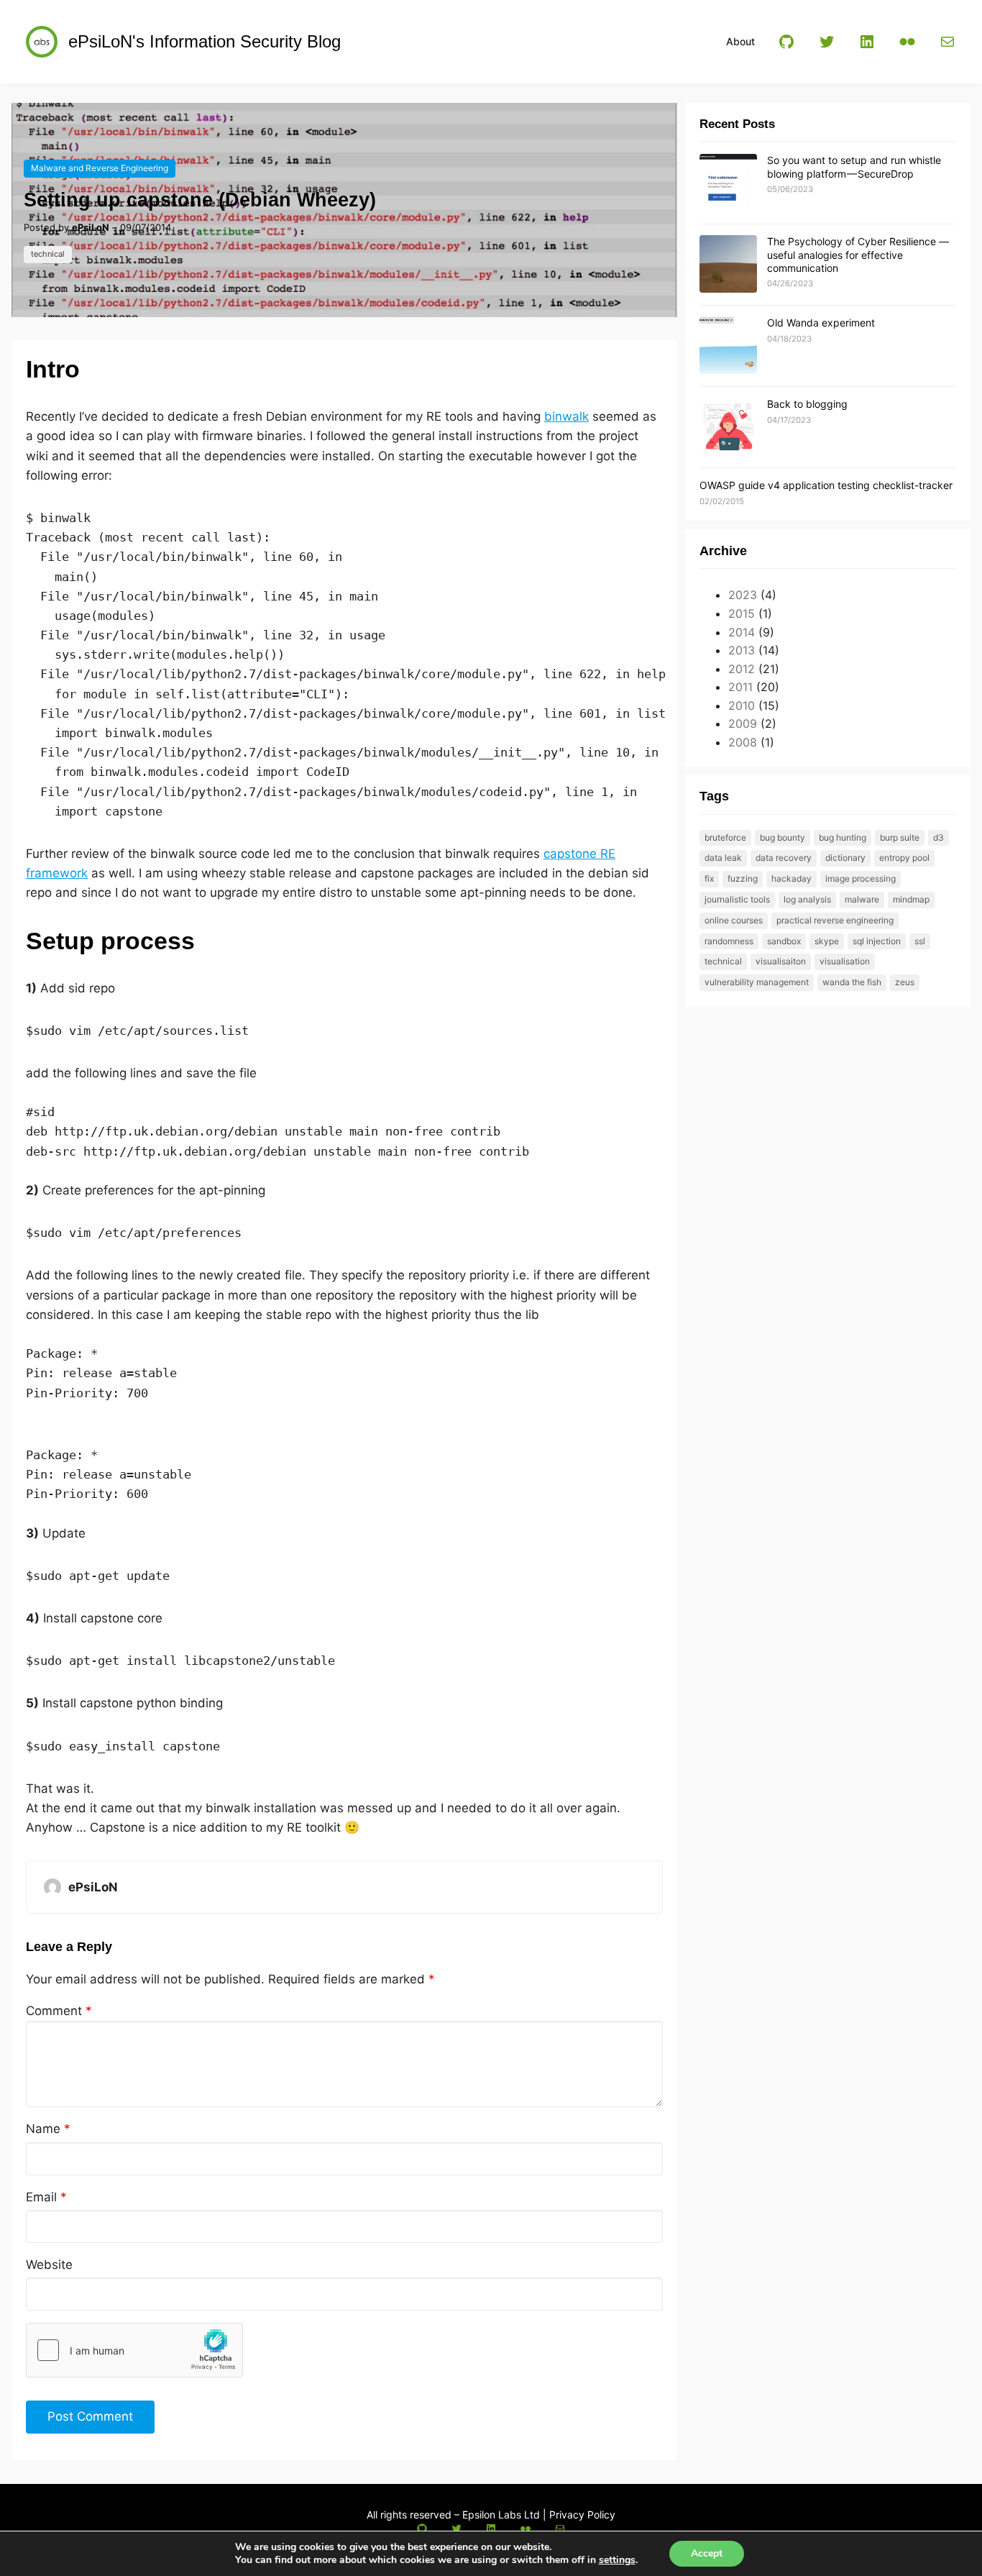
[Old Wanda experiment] (728, 346)
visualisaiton (781, 961)
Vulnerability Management (757, 982)
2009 (743, 723)
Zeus (905, 982)
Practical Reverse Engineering (835, 920)
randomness (729, 941)
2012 (742, 669)
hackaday (791, 878)
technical (48, 254)
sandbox (784, 941)
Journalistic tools (737, 899)
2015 (742, 613)
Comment (59, 2011)
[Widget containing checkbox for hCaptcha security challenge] (134, 2350)
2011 (740, 687)
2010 (742, 705)
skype (827, 941)
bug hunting (843, 837)
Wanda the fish (852, 982)
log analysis (807, 899)
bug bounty (783, 837)
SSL (920, 941)
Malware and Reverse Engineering (100, 168)
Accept (707, 2553)
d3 (939, 837)
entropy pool (904, 858)
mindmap (911, 899)
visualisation (845, 961)
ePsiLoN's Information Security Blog (205, 41)
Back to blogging (807, 404)
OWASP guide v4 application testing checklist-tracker (826, 485)
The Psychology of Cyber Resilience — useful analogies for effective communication (858, 254)
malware (862, 899)
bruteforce (725, 837)
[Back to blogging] (728, 427)
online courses (734, 920)
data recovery (784, 858)
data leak (723, 858)
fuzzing (743, 878)
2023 (743, 595)
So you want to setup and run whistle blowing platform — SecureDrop (854, 166)
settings (617, 2560)
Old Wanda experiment (821, 323)
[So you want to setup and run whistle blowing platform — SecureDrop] (728, 183)
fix (709, 878)
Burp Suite (900, 837)
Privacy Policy (582, 2515)
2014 (742, 632)
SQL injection (877, 941)
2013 (742, 650)
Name (48, 2129)
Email (46, 2197)
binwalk (566, 416)
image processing (861, 878)
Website (49, 2265)
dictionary (845, 858)
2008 (743, 742)
